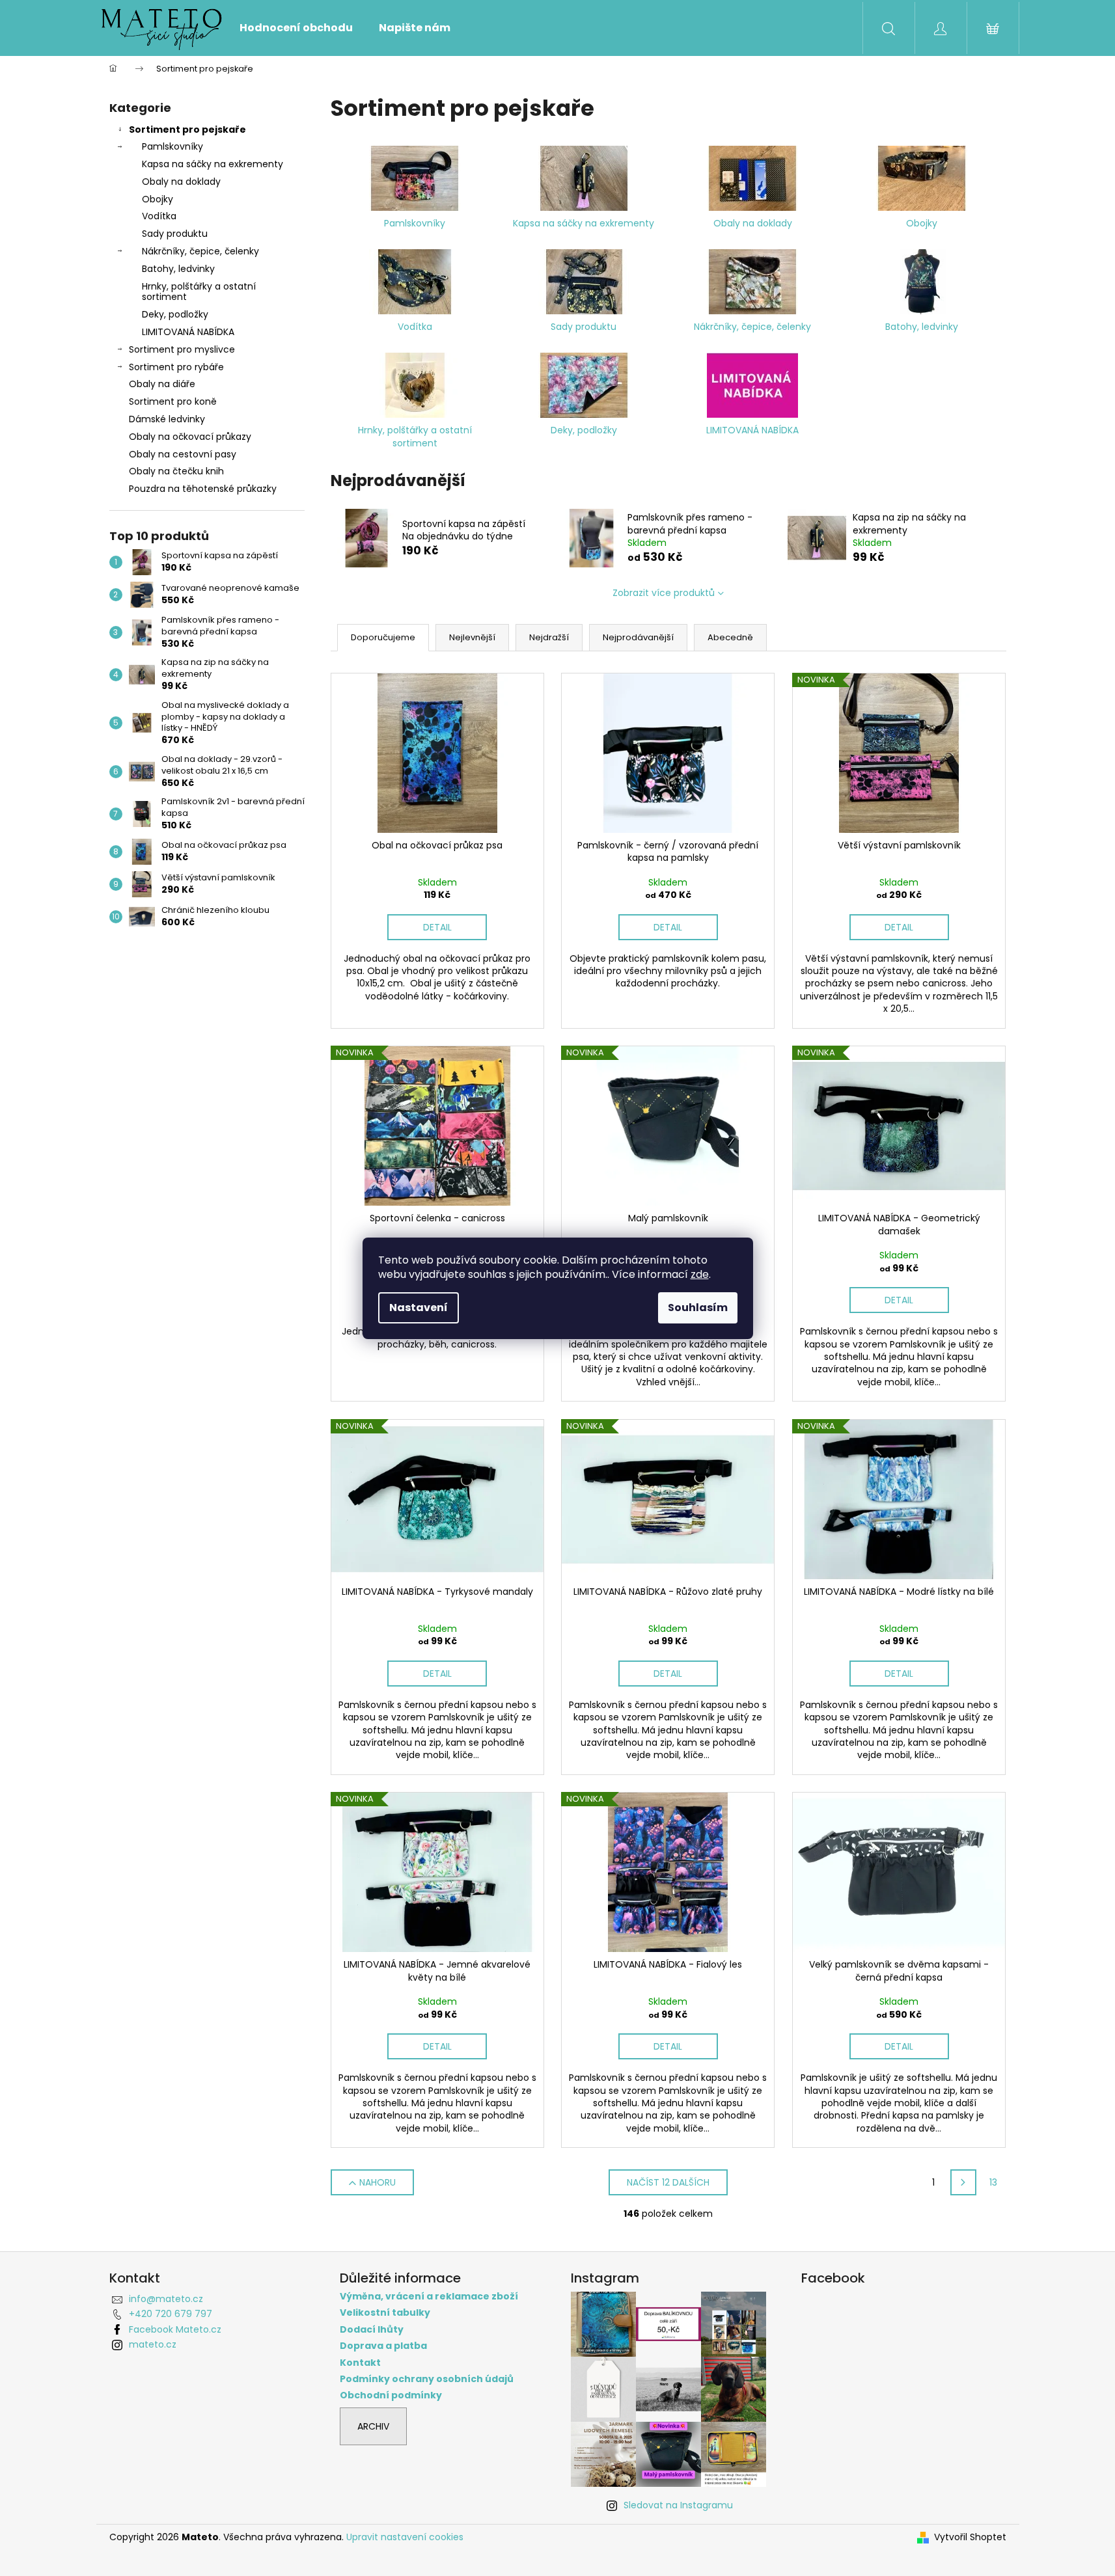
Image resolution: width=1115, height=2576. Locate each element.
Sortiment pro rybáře (176, 367)
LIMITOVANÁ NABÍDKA (188, 332)
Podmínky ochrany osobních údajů (427, 2379)
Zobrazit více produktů (664, 593)
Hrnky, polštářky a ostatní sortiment (199, 292)
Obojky (158, 199)
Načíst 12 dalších (668, 2182)
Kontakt (360, 2363)
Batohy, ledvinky (178, 269)
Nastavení (419, 1308)
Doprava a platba (383, 2346)
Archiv (373, 2426)
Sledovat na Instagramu (678, 2505)
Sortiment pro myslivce (182, 349)
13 (993, 2182)
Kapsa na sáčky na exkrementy (213, 164)
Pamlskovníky (172, 146)
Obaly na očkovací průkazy (190, 437)
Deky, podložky (175, 314)
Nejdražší (549, 637)
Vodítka (159, 216)
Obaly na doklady (181, 182)
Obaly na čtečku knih (176, 471)
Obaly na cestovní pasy (183, 454)
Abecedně (730, 637)
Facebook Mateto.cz (175, 2329)
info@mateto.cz (166, 2299)
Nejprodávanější (638, 637)
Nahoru (378, 2182)
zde (700, 1274)
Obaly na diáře (162, 384)
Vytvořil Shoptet (970, 2537)
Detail (437, 927)
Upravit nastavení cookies (405, 2537)
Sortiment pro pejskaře (187, 129)
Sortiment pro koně (173, 401)
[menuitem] (296, 28)
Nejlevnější (472, 637)
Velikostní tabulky (385, 2313)
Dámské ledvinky (167, 419)
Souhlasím (698, 1308)
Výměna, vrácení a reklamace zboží (429, 2297)
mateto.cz (153, 2344)
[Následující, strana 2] (963, 2182)
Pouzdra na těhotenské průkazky (203, 489)
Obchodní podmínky (391, 2395)
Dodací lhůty (372, 2330)
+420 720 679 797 (171, 2314)
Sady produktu (175, 234)
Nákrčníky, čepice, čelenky (200, 251)
